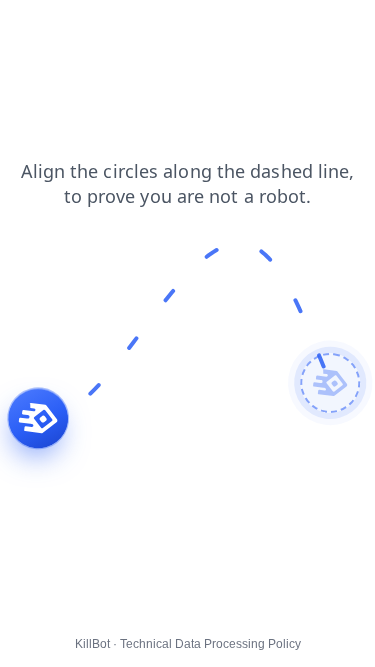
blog (82, 29)
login (135, 29)
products (278, 29)
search (35, 49)
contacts (200, 29)
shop (29, 29)
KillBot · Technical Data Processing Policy (188, 644)
